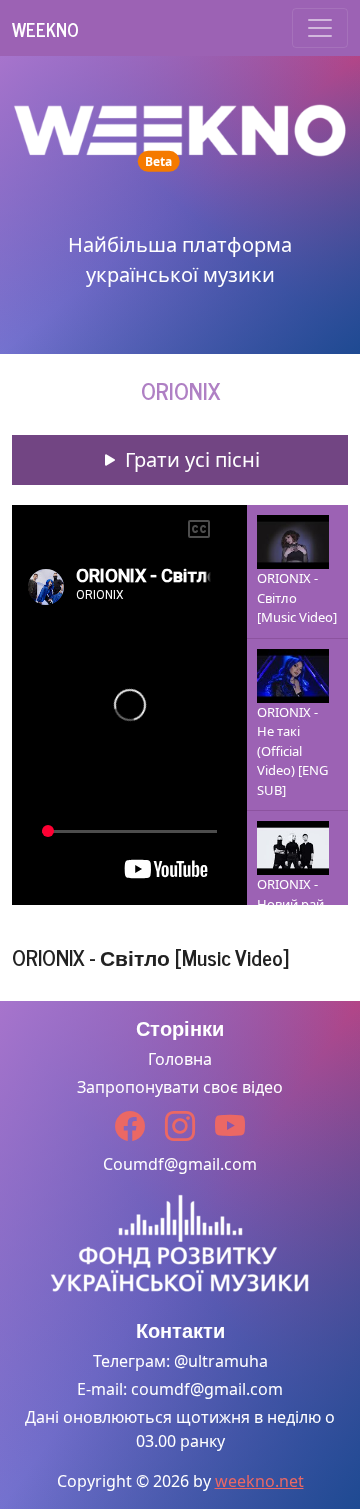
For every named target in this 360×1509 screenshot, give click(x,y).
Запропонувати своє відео (180, 1087)
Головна (180, 1059)
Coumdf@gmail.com (180, 1164)
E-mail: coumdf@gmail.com (180, 1389)
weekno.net (259, 1481)
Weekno (45, 29)
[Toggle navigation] (320, 28)
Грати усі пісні (190, 459)
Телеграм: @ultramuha (180, 1361)
